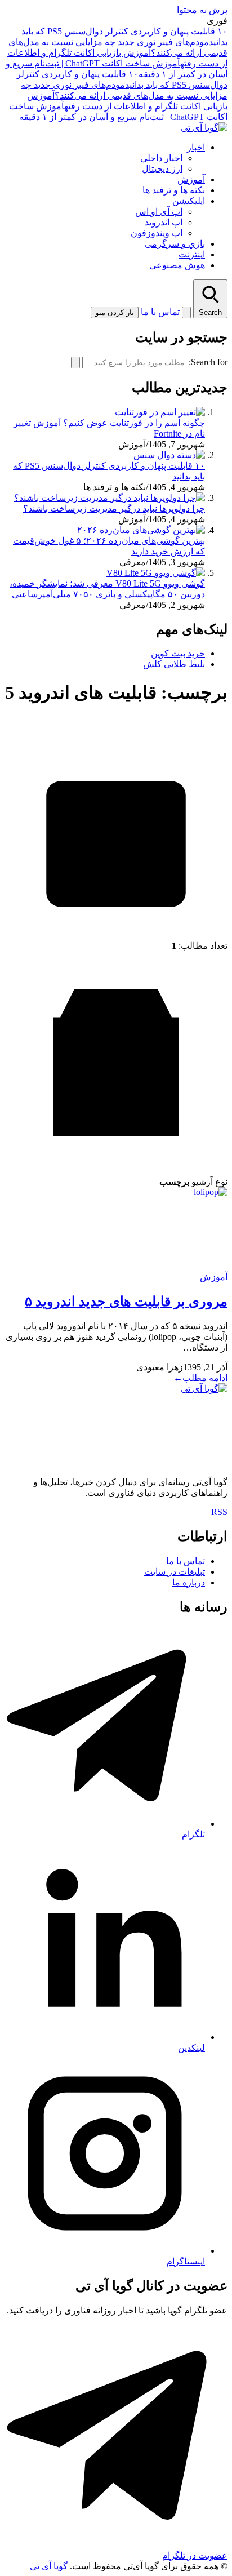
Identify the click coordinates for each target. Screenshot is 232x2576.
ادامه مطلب (200, 1378)
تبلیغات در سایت (175, 1572)
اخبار (196, 147)
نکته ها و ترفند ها (174, 190)
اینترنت (192, 254)
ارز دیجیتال (162, 169)
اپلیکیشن (189, 201)
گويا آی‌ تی (49, 2566)
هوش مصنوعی (177, 265)
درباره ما (189, 1582)
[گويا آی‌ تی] (204, 128)
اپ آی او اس (159, 212)
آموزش (191, 179)
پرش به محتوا (202, 10)
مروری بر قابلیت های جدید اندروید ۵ (126, 1302)
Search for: (208, 362)
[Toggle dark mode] (186, 312)
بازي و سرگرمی (175, 244)
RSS (219, 1512)
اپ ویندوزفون (157, 233)
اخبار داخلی (161, 158)
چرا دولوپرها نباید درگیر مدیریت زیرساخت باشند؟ (114, 508)
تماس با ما (160, 312)
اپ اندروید (164, 222)
